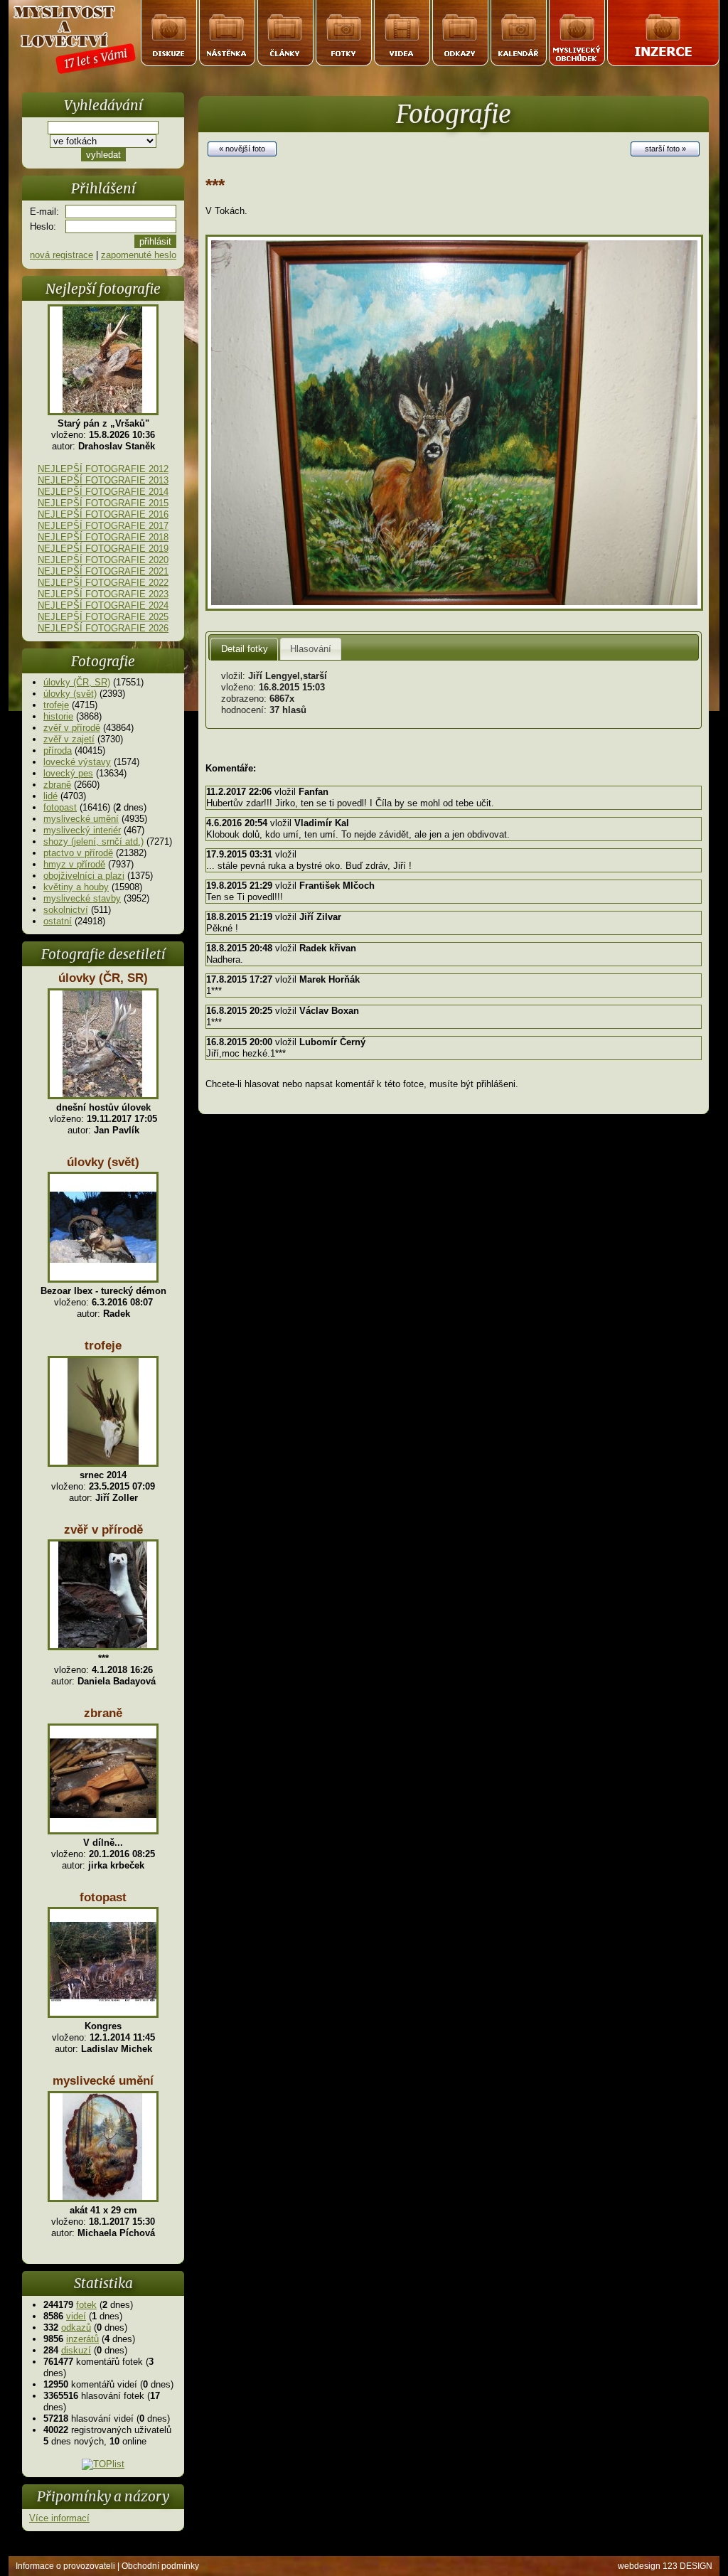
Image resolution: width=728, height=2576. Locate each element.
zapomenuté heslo (139, 255)
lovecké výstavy (77, 762)
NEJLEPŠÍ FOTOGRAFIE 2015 (103, 503)
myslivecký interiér (82, 830)
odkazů (76, 2328)
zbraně (57, 785)
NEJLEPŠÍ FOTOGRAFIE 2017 (103, 526)
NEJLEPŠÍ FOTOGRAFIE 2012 (103, 469)
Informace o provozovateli (65, 2566)
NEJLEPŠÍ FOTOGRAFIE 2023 (103, 594)
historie (58, 716)
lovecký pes (68, 773)
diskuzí (76, 2350)
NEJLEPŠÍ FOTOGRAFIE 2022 (103, 583)
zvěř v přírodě (72, 728)
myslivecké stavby (82, 898)
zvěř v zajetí (69, 739)
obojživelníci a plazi (84, 876)
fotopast (60, 807)
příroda (58, 750)
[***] (454, 608)
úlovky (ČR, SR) (77, 682)
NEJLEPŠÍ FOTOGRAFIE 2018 (103, 537)
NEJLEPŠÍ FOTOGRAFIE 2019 (103, 549)
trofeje (56, 705)
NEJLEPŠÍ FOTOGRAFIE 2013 (103, 480)
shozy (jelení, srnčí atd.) (93, 841)
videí (76, 2316)
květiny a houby (76, 887)
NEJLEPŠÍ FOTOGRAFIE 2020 (103, 560)
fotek (86, 2305)
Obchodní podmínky (160, 2566)
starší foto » (665, 149)
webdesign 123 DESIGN (665, 2566)
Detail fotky (245, 649)
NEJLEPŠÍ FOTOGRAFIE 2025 (103, 617)
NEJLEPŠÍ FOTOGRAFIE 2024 (103, 605)
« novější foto (242, 149)
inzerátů (82, 2339)
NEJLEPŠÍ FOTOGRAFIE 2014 (103, 492)
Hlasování (311, 649)
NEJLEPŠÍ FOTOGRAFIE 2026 (103, 628)
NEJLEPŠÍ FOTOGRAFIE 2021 (103, 571)
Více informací (59, 2518)
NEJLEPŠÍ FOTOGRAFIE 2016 (103, 514)
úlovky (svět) (70, 694)
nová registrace (61, 255)
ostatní (58, 921)
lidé (50, 796)
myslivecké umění (81, 819)
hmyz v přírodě (74, 864)
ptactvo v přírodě (78, 853)
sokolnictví (66, 910)
